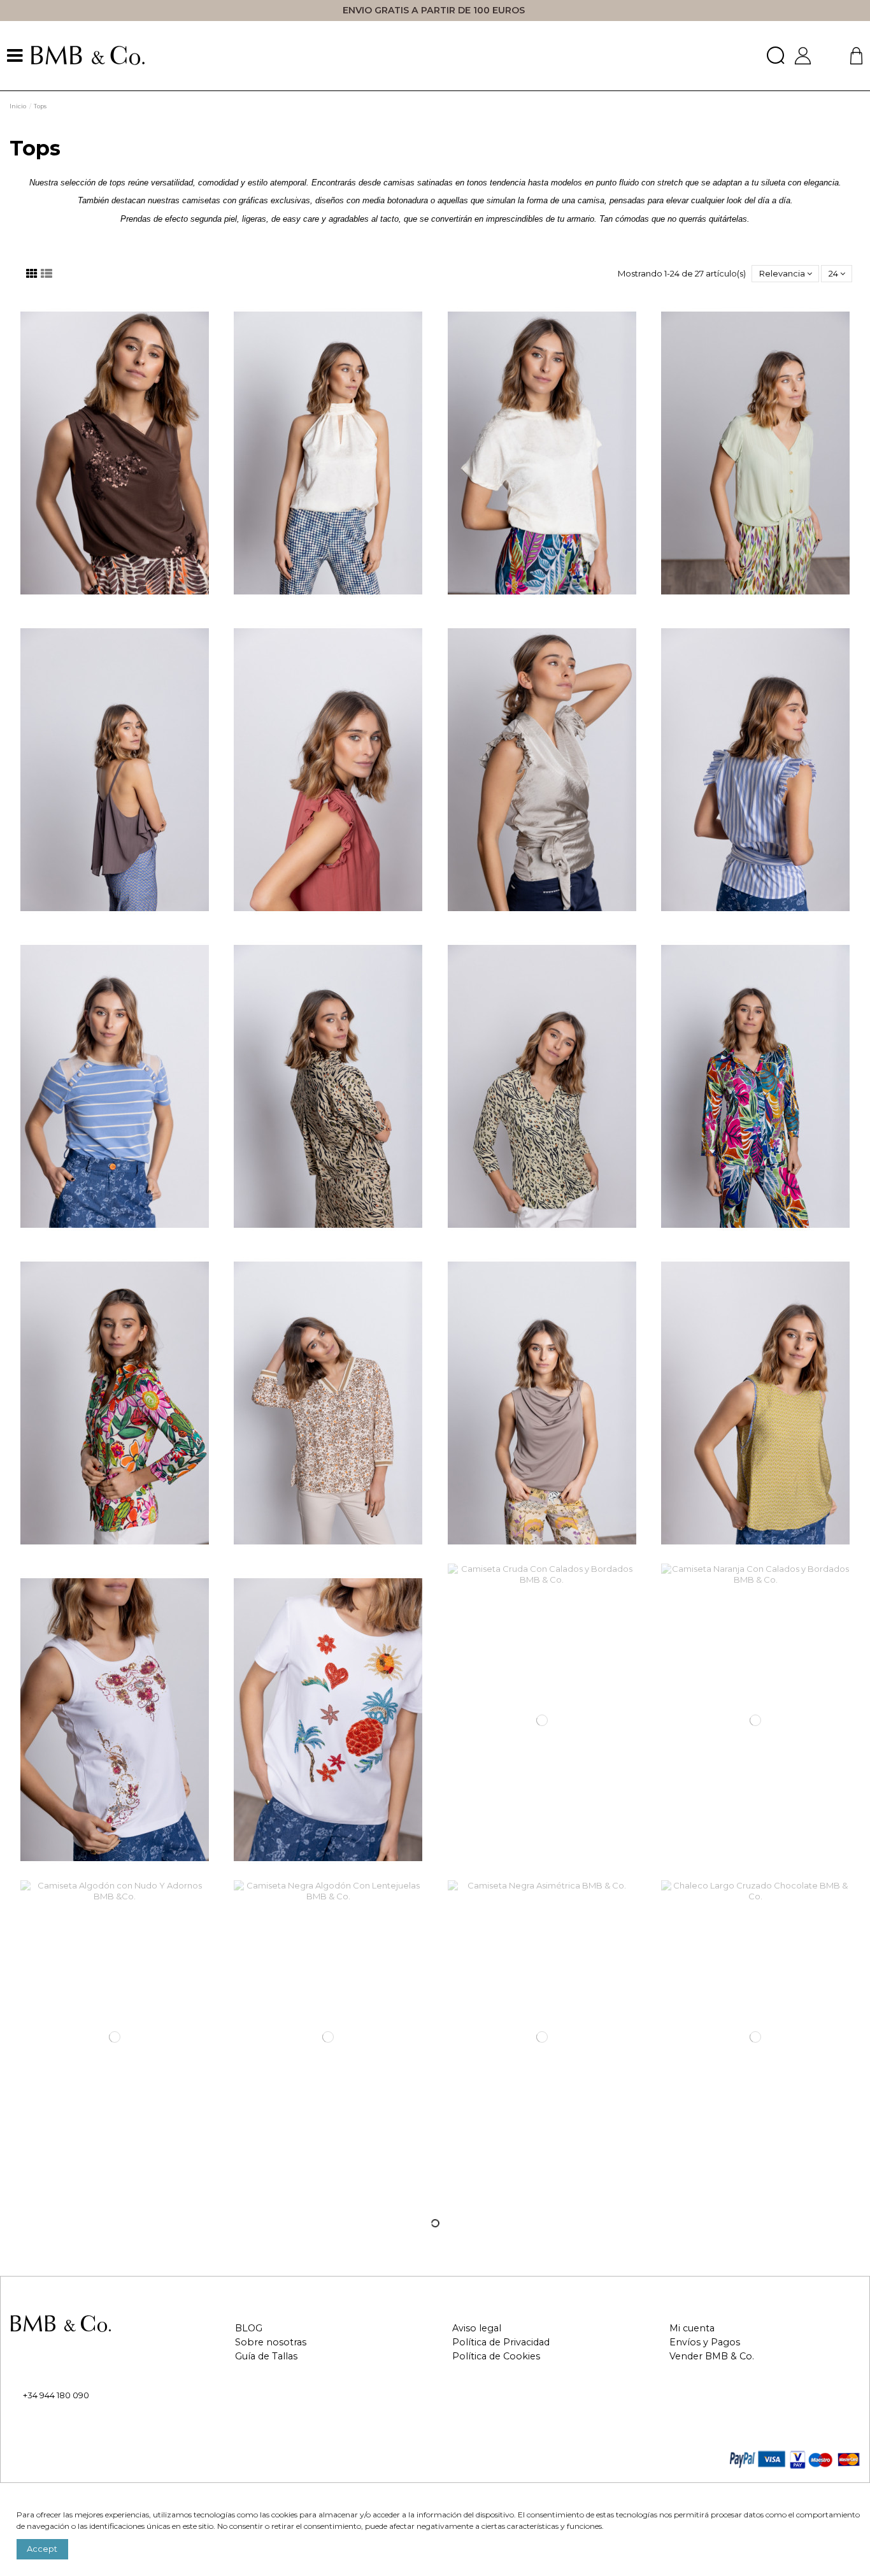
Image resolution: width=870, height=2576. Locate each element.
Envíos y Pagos (705, 2342)
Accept (42, 2549)
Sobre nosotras (271, 2342)
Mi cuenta (692, 2328)
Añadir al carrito (121, 457)
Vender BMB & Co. (712, 2357)
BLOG (249, 2328)
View (328, 1091)
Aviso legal (477, 2328)
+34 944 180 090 (56, 2395)
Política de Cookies (496, 2357)
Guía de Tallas (266, 2357)
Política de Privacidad (501, 2342)
